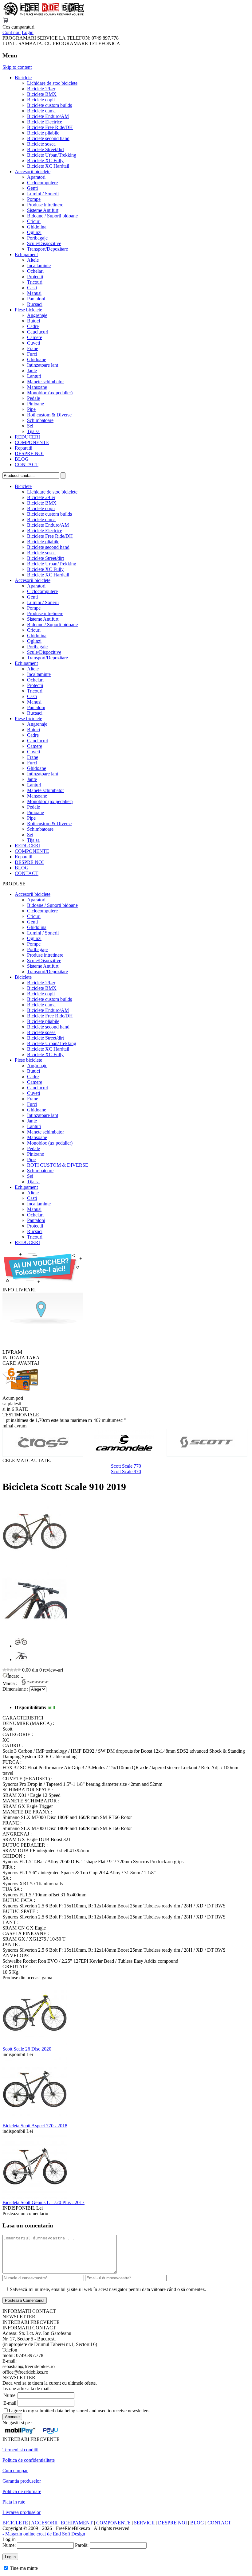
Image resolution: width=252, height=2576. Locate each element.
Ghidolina (37, 227)
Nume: (9, 2545)
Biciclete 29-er (41, 89)
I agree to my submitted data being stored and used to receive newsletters (79, 2411)
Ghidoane (37, 359)
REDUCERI (27, 437)
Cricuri (34, 221)
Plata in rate (14, 2502)
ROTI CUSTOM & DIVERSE (58, 1165)
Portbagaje (37, 238)
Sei (30, 426)
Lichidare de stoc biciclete (52, 83)
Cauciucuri (38, 332)
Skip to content (17, 67)
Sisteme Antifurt (43, 210)
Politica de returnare (22, 2491)
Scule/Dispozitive (44, 243)
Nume (9, 2395)
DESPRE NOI (29, 453)
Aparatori (36, 177)
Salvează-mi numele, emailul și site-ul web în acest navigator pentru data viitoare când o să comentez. (108, 2289)
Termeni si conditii (20, 2450)
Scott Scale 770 (126, 1466)
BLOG (22, 459)
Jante (32, 371)
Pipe (31, 409)
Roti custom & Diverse (49, 415)
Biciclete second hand (48, 138)
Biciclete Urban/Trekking (52, 155)
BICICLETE (15, 2523)
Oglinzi (34, 232)
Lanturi (34, 376)
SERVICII (144, 2523)
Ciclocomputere (42, 183)
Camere (35, 337)
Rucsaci (35, 304)
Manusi (34, 293)
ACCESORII (44, 2523)
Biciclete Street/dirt (45, 149)
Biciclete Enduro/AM (48, 116)
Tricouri (35, 282)
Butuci (33, 321)
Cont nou (12, 32)
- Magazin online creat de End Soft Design (44, 2534)
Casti (32, 288)
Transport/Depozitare (47, 249)
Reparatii (24, 448)
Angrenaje (37, 315)
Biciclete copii (41, 100)
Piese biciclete (28, 310)
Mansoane (37, 387)
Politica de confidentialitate (29, 2460)
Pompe (34, 199)
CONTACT (27, 464)
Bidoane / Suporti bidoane (52, 216)
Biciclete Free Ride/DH (50, 127)
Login (28, 32)
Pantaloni (36, 299)
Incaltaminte (39, 265)
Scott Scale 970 (126, 1471)
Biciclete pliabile (43, 133)
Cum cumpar (15, 2471)
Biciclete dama (41, 111)
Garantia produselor (22, 2481)
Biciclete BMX (42, 94)
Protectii (35, 277)
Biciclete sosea (41, 144)
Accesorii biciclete (33, 172)
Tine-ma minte (24, 2568)
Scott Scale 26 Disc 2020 (27, 2049)
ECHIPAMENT (77, 2523)
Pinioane (35, 404)
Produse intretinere (45, 205)
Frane (33, 348)
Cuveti (33, 343)
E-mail (10, 2403)
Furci (32, 354)
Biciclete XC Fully (45, 160)
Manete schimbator (45, 382)
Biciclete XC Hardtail (48, 166)
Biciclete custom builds (49, 105)
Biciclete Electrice (45, 122)
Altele (33, 260)
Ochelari (35, 271)
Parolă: (82, 2545)
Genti (32, 188)
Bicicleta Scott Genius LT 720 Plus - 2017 (43, 2202)
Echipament (26, 254)
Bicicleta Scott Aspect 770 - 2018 (35, 2126)
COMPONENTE (32, 442)
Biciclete (23, 78)
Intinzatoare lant (43, 365)
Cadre (33, 326)
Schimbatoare (40, 420)
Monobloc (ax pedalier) (50, 393)
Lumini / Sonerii (43, 194)
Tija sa (33, 431)
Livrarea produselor (22, 2512)
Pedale (33, 398)
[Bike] (43, 14)
